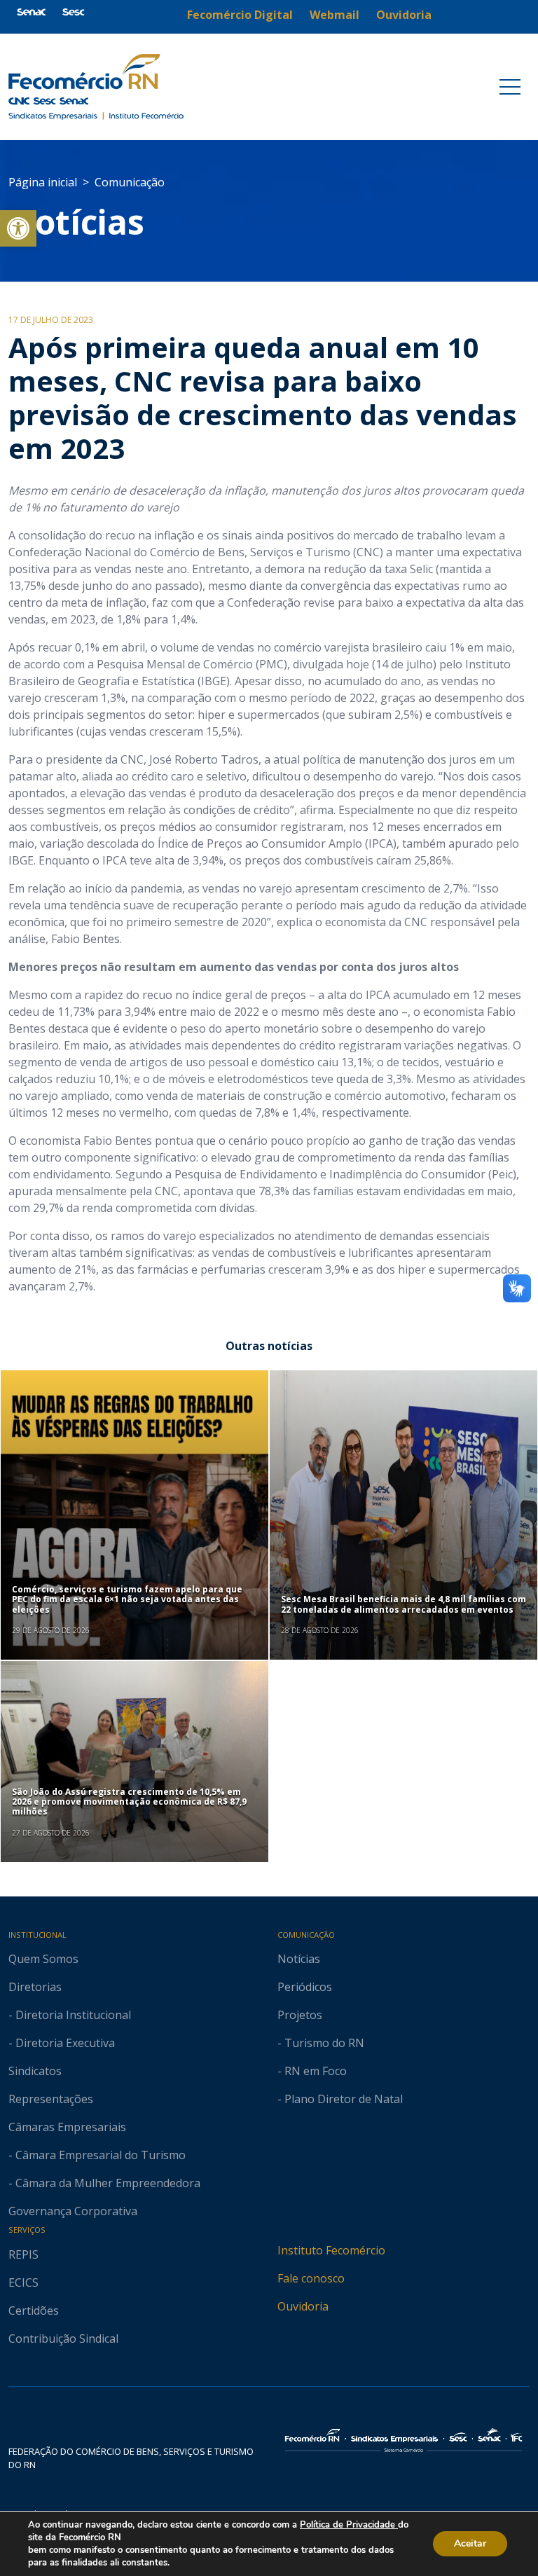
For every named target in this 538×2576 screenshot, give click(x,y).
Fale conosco (311, 2278)
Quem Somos (43, 1959)
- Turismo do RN (321, 2043)
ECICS (23, 2282)
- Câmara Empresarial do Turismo (97, 2155)
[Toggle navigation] (510, 87)
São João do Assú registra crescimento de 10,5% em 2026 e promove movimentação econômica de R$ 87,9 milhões (129, 1802)
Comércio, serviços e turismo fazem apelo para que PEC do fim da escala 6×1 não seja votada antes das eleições (127, 1599)
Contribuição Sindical (63, 2339)
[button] (18, 228)
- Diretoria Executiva (62, 2043)
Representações (51, 2099)
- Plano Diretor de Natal (340, 2099)
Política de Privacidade (349, 2525)
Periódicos (305, 1987)
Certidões (34, 2310)
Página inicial (43, 182)
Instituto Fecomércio (331, 2250)
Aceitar (470, 2543)
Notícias (76, 222)
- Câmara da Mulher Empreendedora (104, 2183)
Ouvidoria (303, 2306)
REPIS (23, 2254)
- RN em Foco (312, 2071)
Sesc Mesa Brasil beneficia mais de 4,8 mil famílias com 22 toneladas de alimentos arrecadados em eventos (403, 1604)
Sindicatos (35, 2071)
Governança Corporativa (73, 2211)
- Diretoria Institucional (70, 2015)
